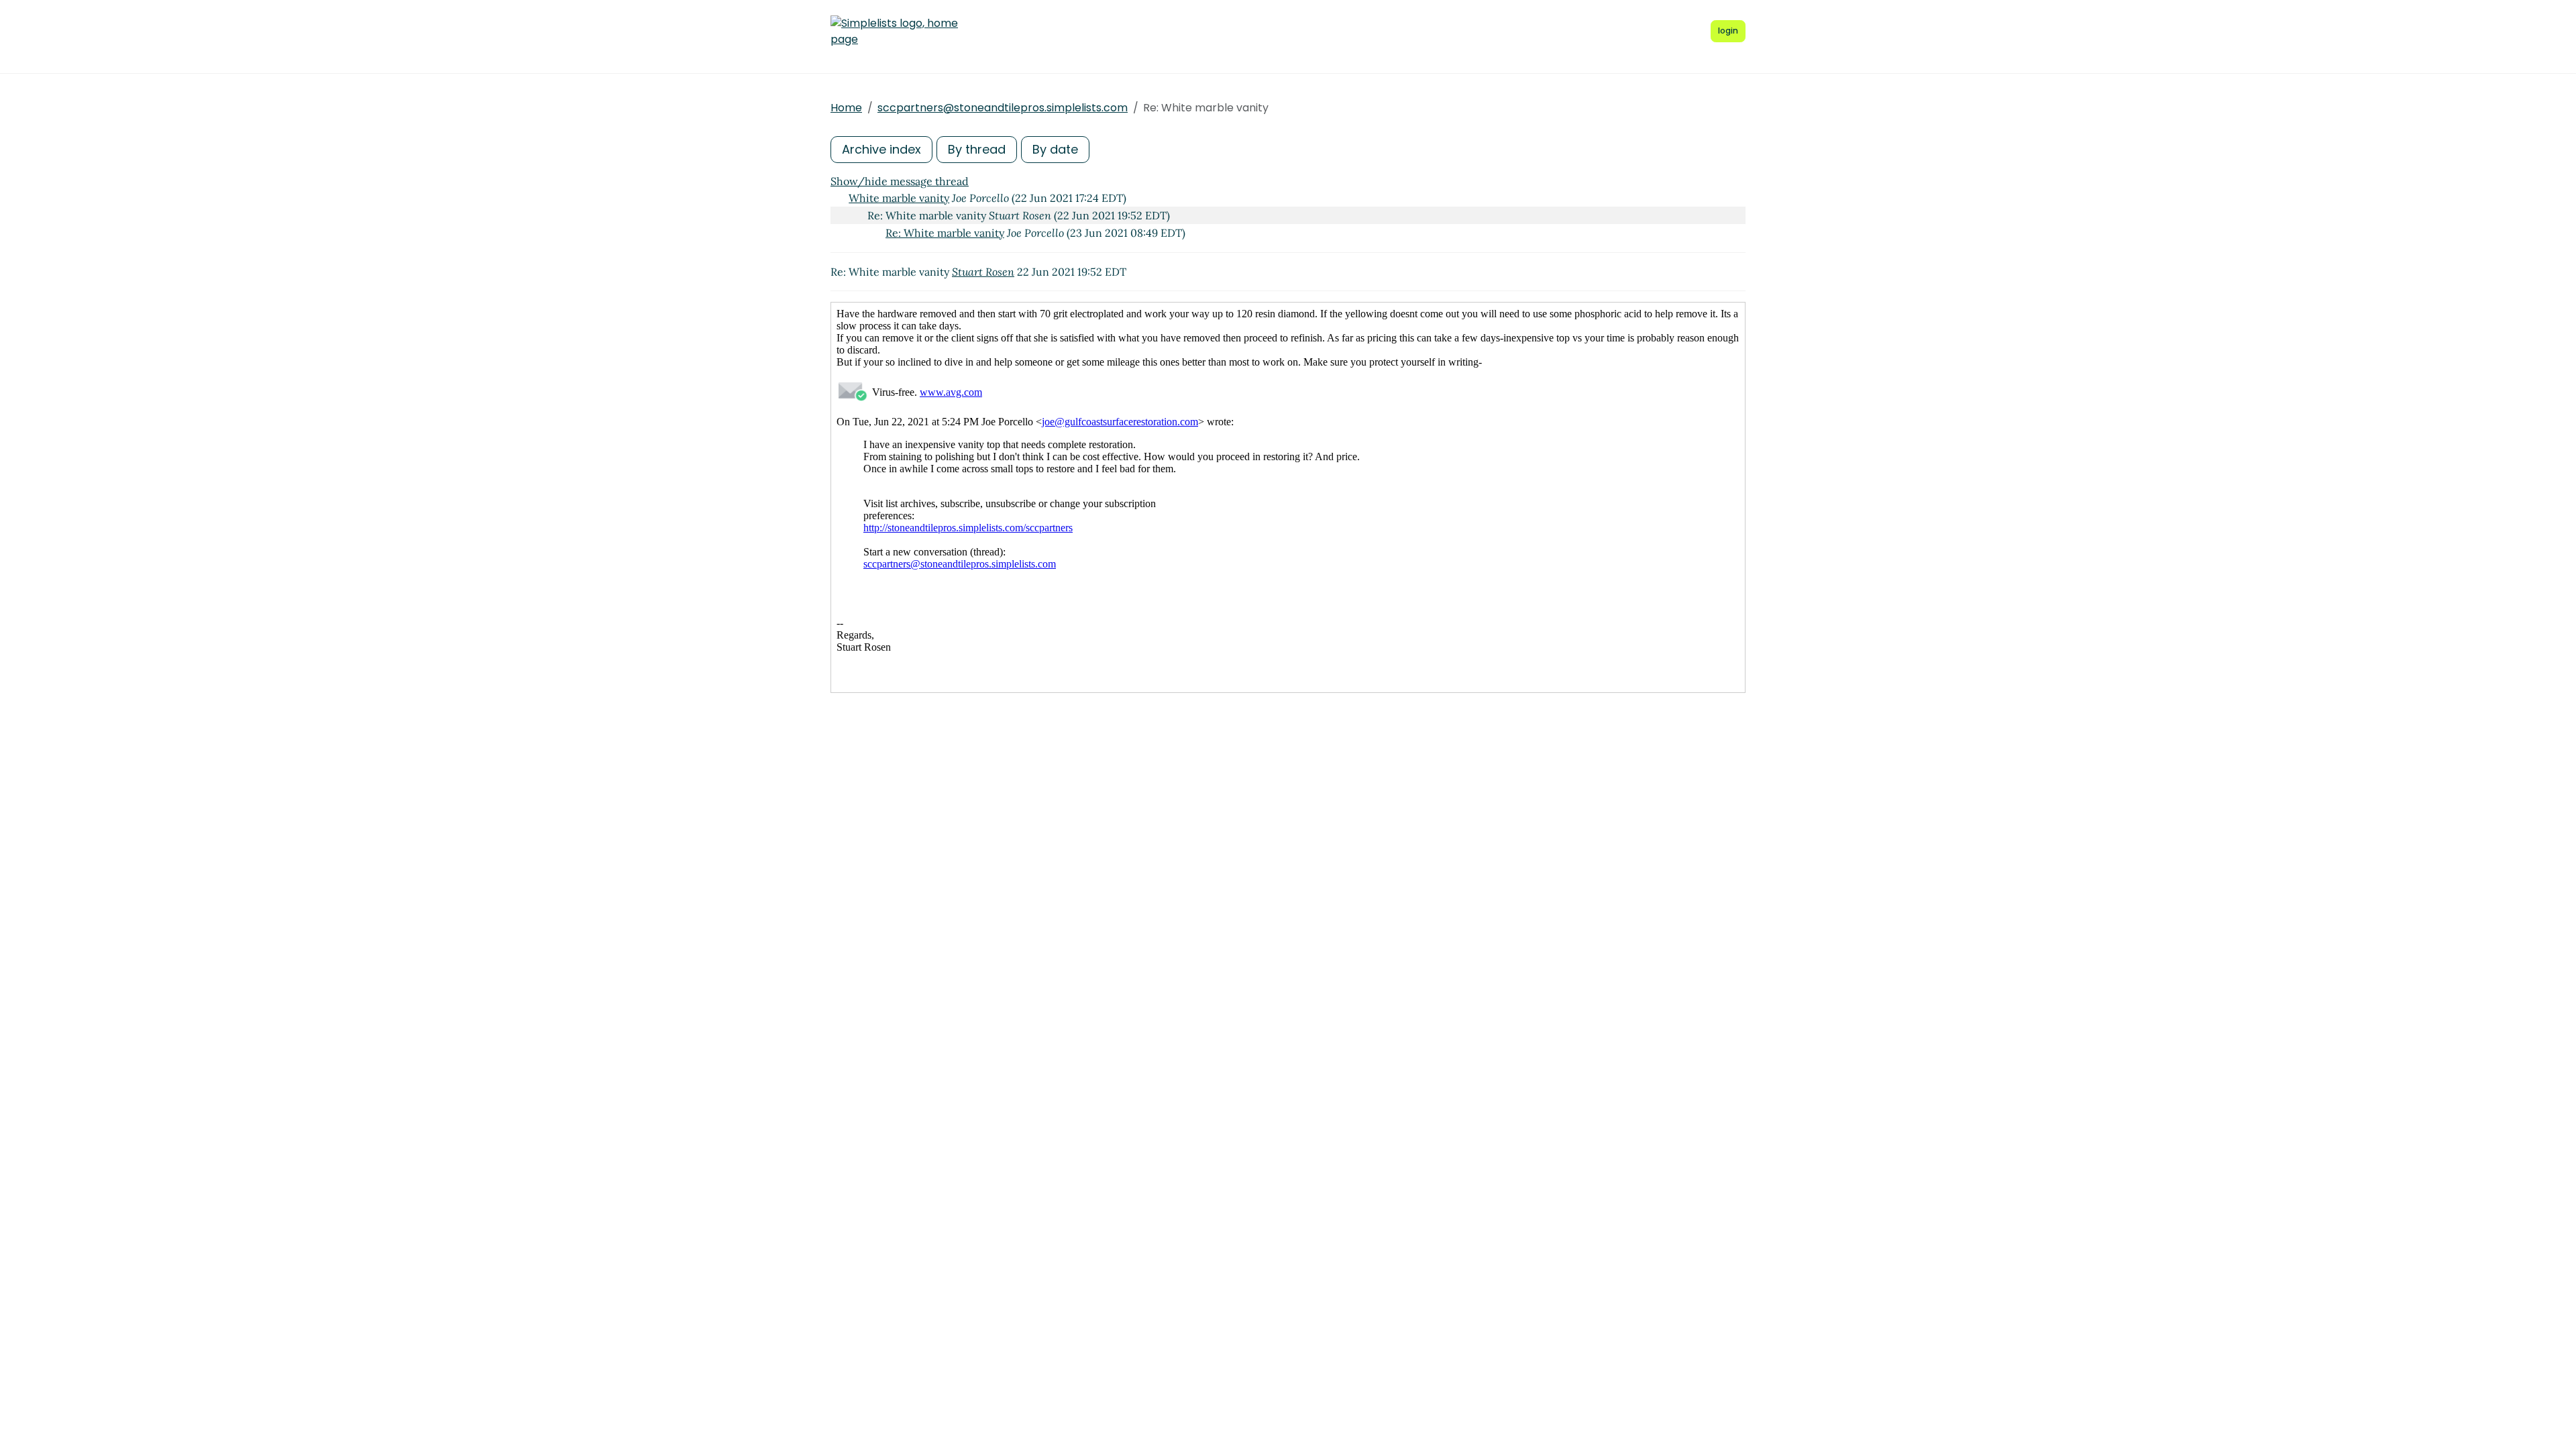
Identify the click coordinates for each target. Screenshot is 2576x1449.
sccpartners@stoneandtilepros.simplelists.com (1003, 108)
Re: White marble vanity (945, 233)
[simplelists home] (894, 32)
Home (846, 108)
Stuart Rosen (983, 272)
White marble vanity (899, 198)
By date (1055, 149)
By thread (977, 149)
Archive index (881, 149)
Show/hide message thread (900, 181)
